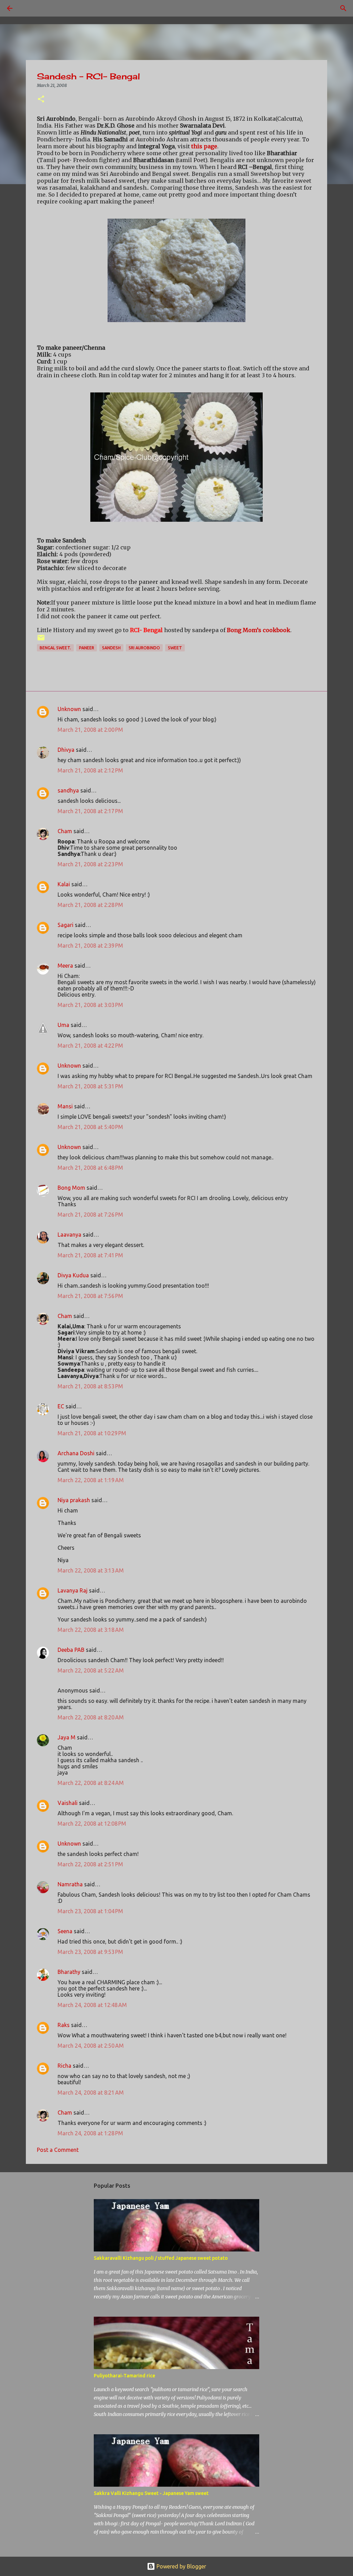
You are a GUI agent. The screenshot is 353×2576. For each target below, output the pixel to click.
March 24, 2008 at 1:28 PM (90, 2133)
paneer (87, 648)
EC (61, 1406)
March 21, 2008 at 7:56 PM (90, 1296)
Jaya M (67, 1737)
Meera (65, 966)
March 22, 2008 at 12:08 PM (92, 1824)
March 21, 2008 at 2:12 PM (90, 770)
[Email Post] (41, 640)
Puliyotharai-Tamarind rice (124, 2376)
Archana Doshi (76, 1453)
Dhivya (66, 750)
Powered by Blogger (181, 2566)
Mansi (65, 1106)
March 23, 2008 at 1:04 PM (90, 1911)
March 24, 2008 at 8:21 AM (91, 2093)
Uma (63, 1025)
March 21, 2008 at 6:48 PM (90, 1168)
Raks (64, 2025)
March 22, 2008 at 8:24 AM (91, 1783)
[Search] (29, 8)
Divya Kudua (73, 1275)
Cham (65, 831)
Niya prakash (74, 1500)
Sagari (65, 925)
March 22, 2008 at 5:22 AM (91, 1670)
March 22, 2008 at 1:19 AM (91, 1480)
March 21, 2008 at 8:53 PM (90, 1386)
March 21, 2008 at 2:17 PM (90, 811)
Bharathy (69, 1972)
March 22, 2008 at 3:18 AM (91, 1630)
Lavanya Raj (73, 1590)
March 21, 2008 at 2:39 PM (90, 946)
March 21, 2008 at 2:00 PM (90, 730)
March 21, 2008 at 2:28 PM (90, 905)
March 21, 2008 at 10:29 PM (92, 1433)
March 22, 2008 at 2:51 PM (90, 1864)
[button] (41, 99)
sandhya (68, 790)
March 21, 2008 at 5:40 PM (90, 1127)
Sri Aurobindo (144, 648)
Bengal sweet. (55, 648)
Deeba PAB (71, 1650)
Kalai (64, 884)
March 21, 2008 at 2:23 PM (90, 864)
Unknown (69, 709)
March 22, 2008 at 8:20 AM (91, 1717)
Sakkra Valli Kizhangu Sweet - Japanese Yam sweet (151, 2493)
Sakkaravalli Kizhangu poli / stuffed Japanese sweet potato (161, 2258)
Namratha (70, 1884)
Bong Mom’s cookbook (259, 630)
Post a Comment (58, 2150)
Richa (64, 2066)
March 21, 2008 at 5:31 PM (90, 1086)
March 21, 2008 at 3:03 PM (90, 1005)
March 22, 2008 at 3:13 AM (91, 1570)
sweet (175, 648)
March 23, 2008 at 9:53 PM (90, 1952)
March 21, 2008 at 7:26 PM (90, 1215)
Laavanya (69, 1235)
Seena (65, 1931)
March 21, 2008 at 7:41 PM (90, 1255)
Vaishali (68, 1803)
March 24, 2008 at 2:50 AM (91, 2046)
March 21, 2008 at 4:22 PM (90, 1046)
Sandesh (111, 648)
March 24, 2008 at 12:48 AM (92, 2005)
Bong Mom (71, 1188)
